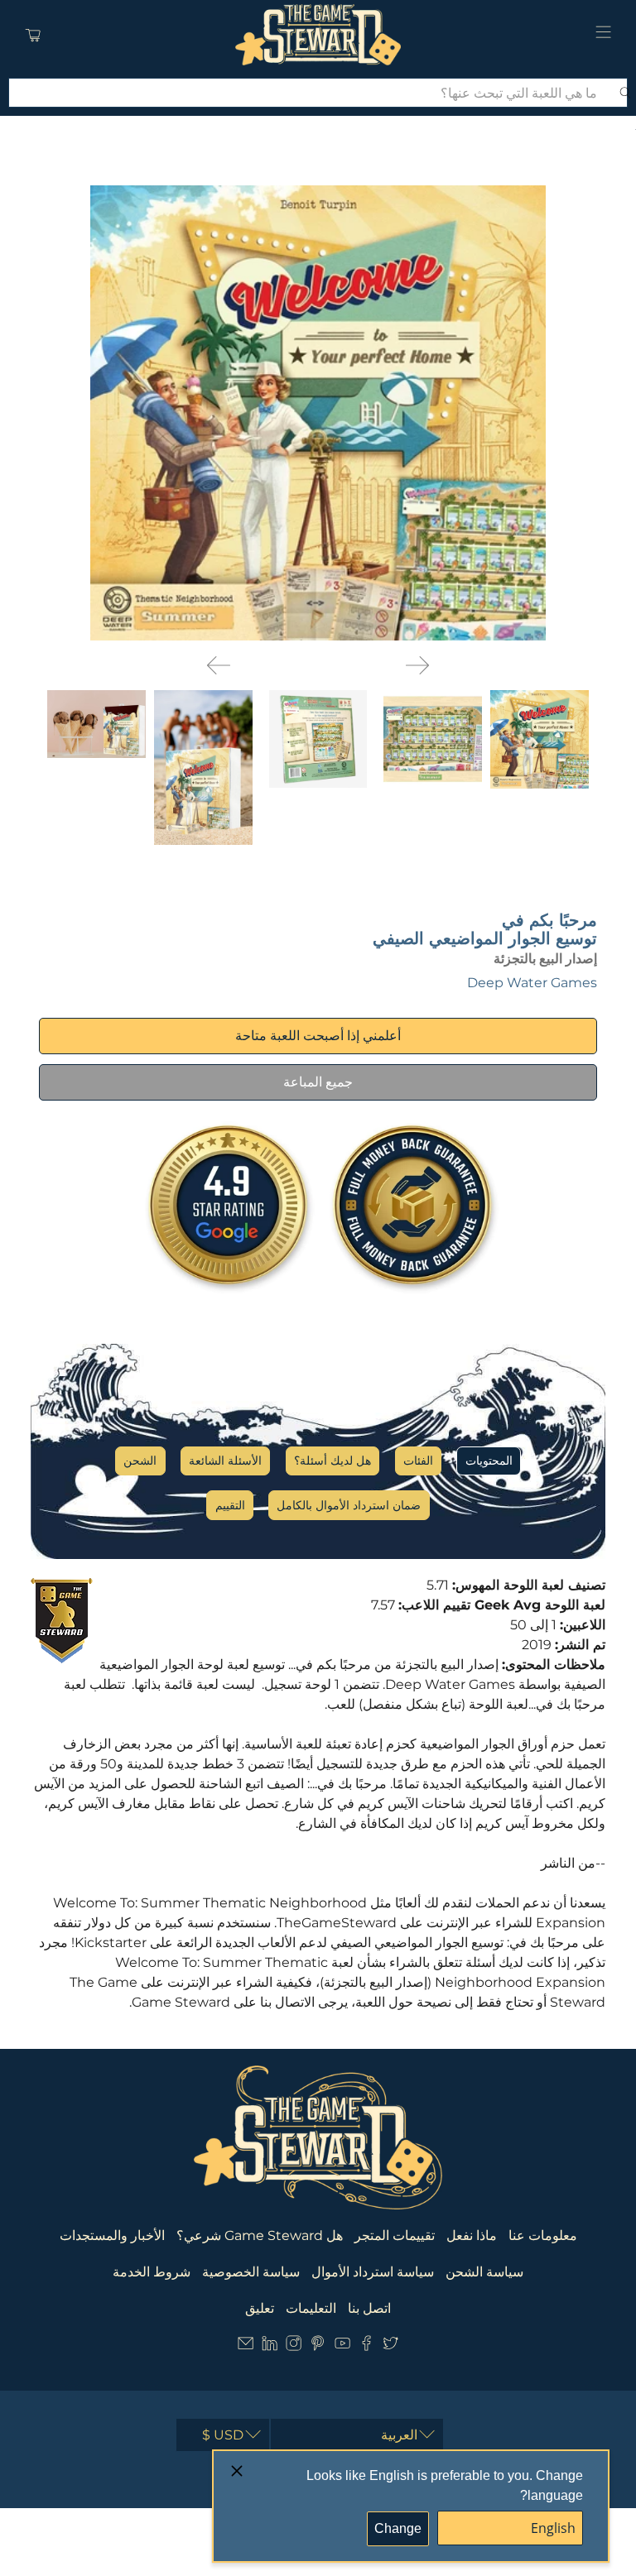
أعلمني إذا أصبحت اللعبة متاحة (318, 1036)
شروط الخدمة (152, 2272)
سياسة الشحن (484, 2272)
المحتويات (489, 1461)
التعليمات (311, 2308)
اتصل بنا (369, 2308)
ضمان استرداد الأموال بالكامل (349, 1505)
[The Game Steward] (318, 35)
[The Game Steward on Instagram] (294, 2347)
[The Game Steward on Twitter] (390, 2347)
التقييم (230, 1505)
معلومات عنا (543, 2235)
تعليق (260, 2308)
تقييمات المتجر (395, 2235)
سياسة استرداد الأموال (373, 2272)
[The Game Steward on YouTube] (342, 2347)
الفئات (418, 1461)
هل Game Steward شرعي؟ (260, 2235)
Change (398, 2528)
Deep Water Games (532, 983)
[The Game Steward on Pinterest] (318, 2347)
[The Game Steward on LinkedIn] (270, 2347)
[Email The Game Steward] (246, 2347)
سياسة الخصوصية (251, 2272)
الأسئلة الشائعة (225, 1461)
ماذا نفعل (472, 2235)
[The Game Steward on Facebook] (366, 2347)
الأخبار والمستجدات (112, 2235)
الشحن (140, 1461)
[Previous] (219, 665)
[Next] (417, 665)
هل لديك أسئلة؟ (332, 1461)
